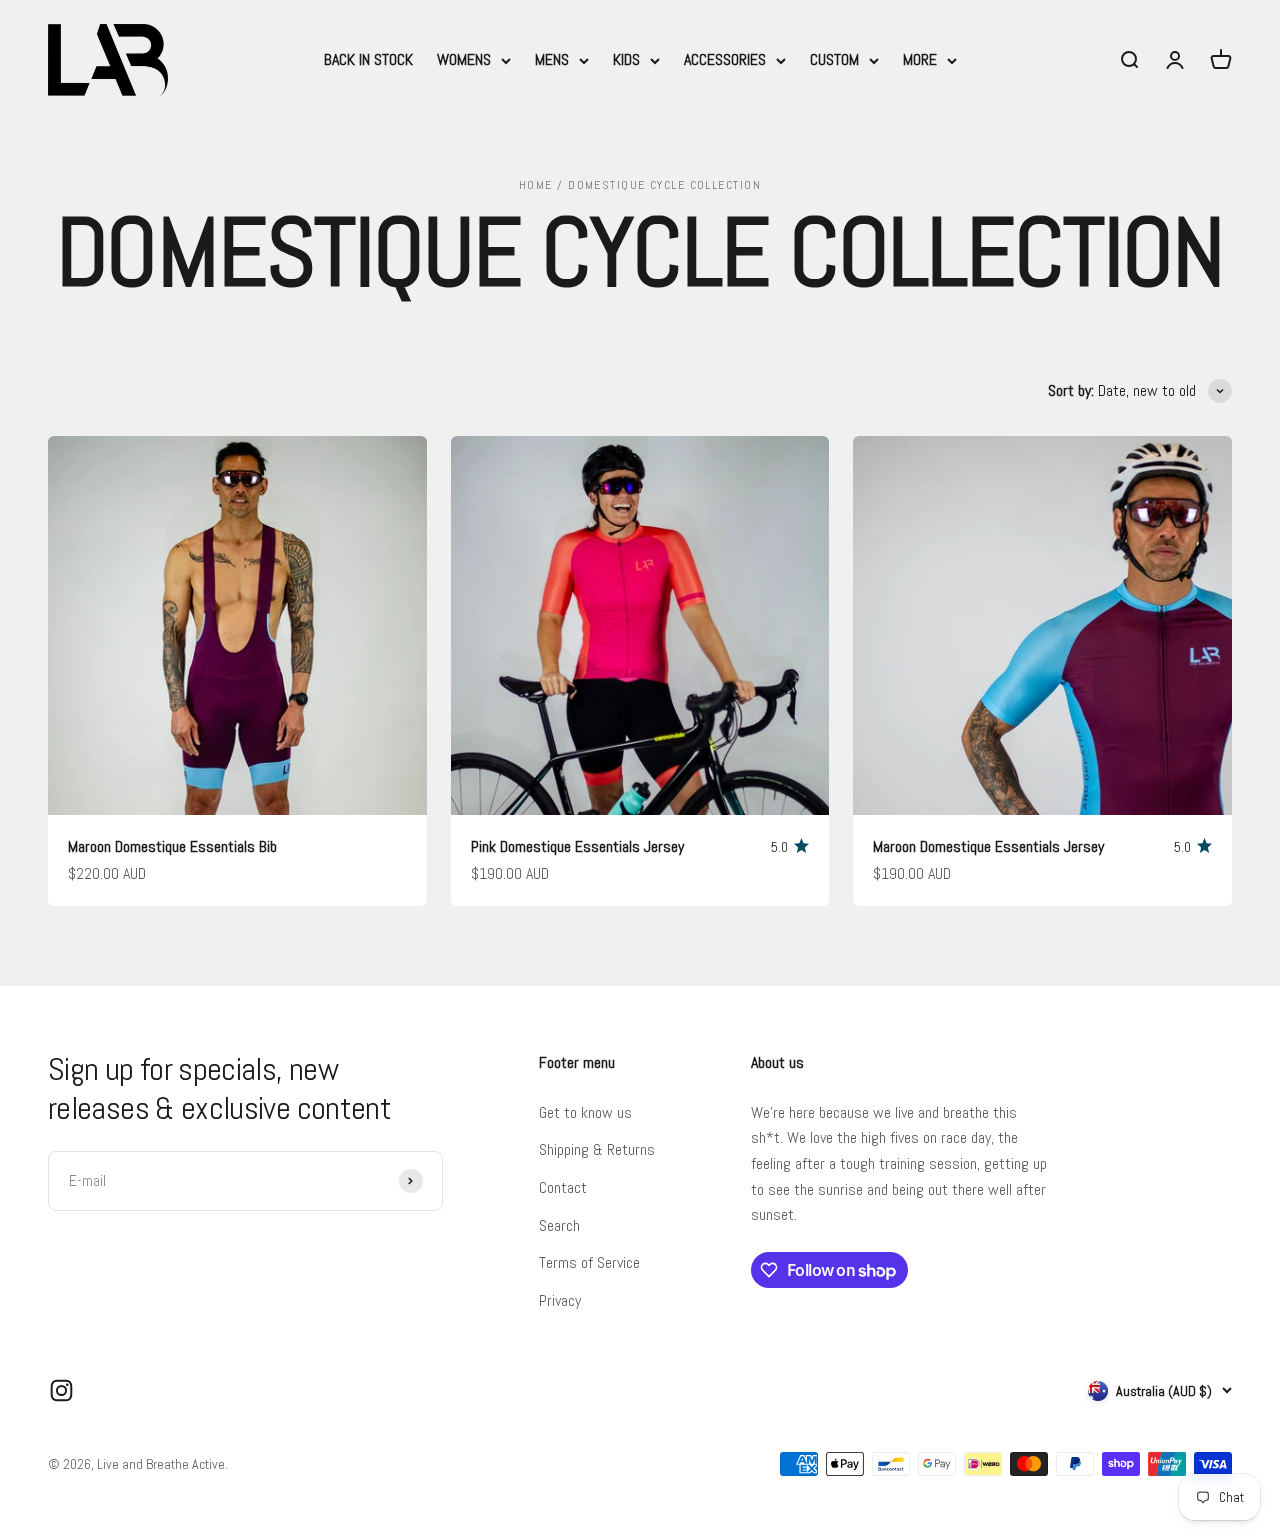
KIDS (626, 59)
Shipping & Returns (597, 1149)
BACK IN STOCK (368, 59)
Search (559, 1225)
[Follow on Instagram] (61, 1390)
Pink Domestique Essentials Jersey (577, 846)
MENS (552, 59)
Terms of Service (589, 1262)
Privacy (560, 1300)
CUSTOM (834, 59)
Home (536, 185)
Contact (563, 1187)
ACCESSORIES (725, 59)
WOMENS (464, 59)
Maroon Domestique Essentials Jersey (988, 846)
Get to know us (585, 1112)
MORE (920, 59)
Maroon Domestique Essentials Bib (172, 846)
